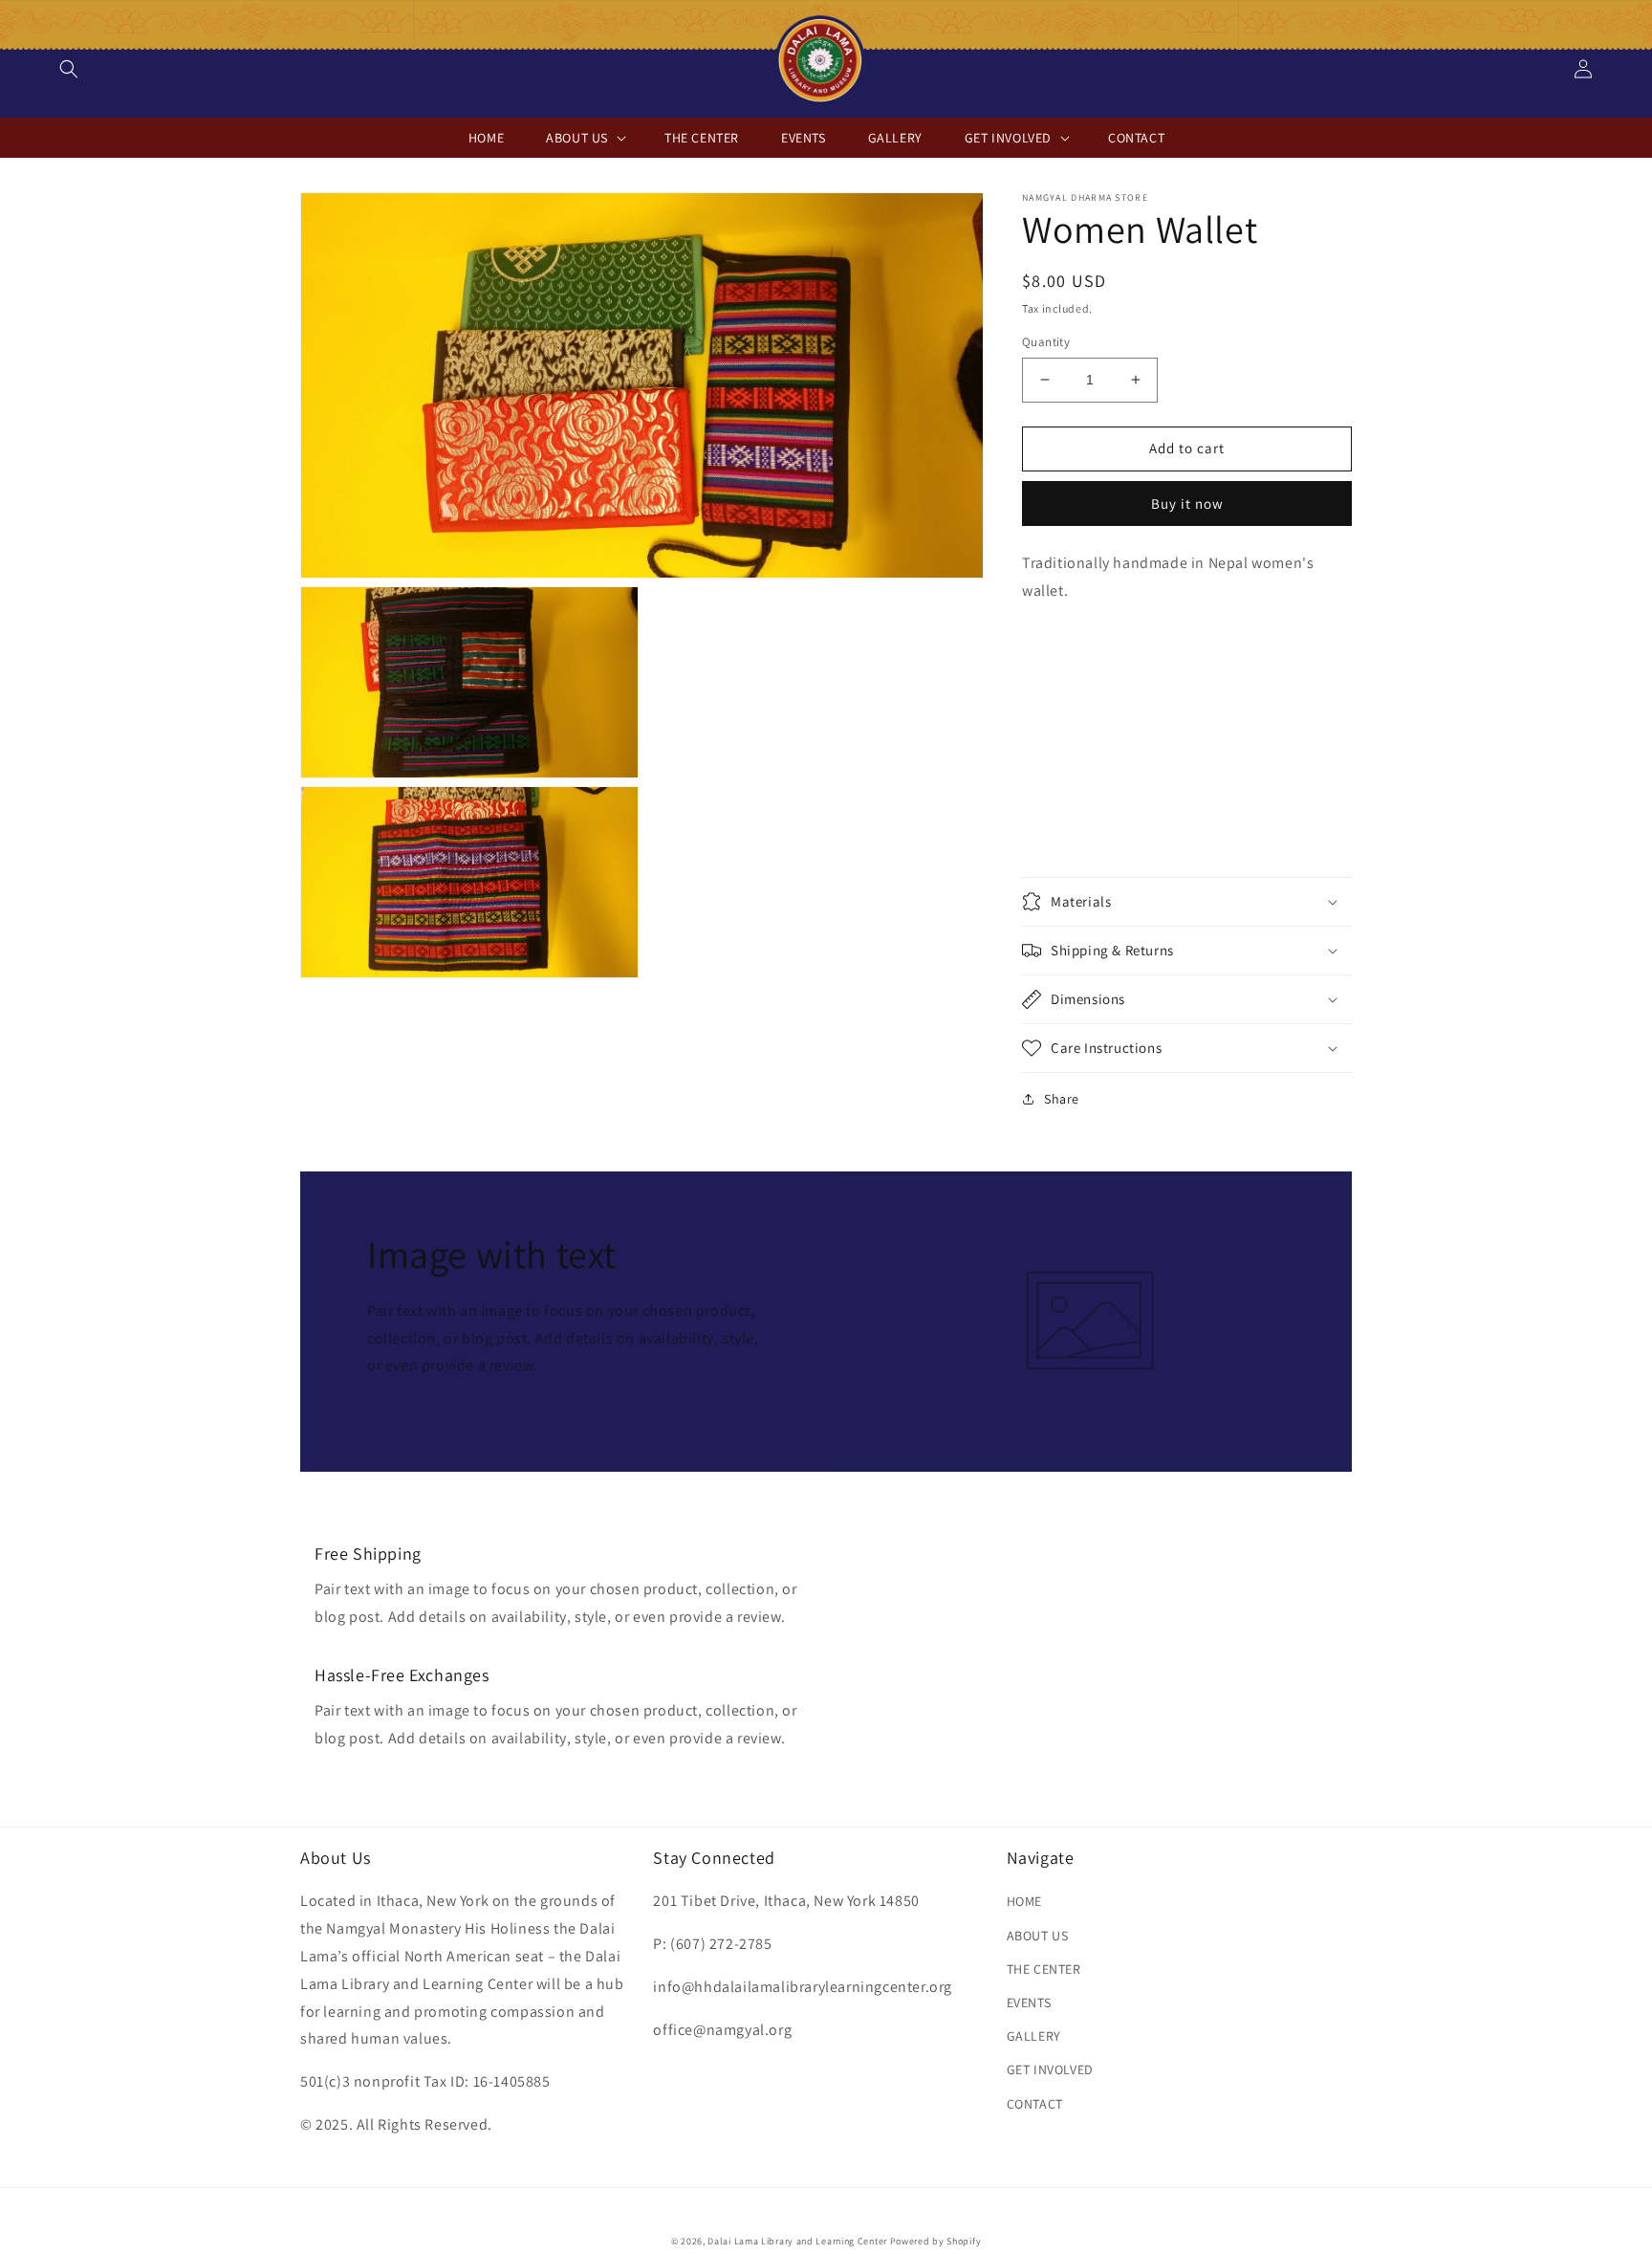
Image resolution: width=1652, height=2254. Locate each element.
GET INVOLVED (1050, 2069)
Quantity (1046, 342)
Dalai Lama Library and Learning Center (797, 2241)
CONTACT (1035, 2104)
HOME (1024, 1901)
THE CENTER (1044, 1969)
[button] (69, 69)
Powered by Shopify (936, 2241)
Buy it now (1187, 503)
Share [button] (1062, 1099)
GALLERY (1034, 2036)
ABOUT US (1038, 1936)
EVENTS (1029, 2002)
